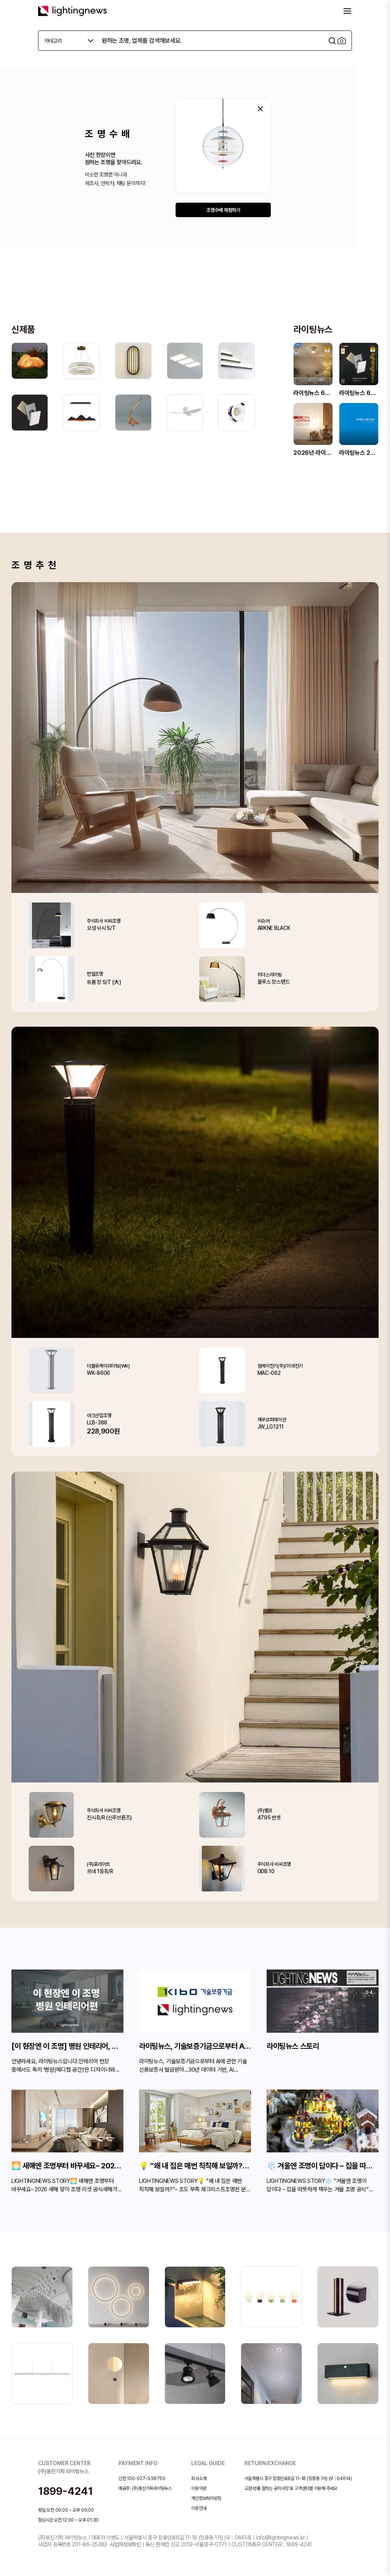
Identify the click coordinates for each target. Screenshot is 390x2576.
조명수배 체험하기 (223, 210)
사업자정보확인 (125, 2544)
